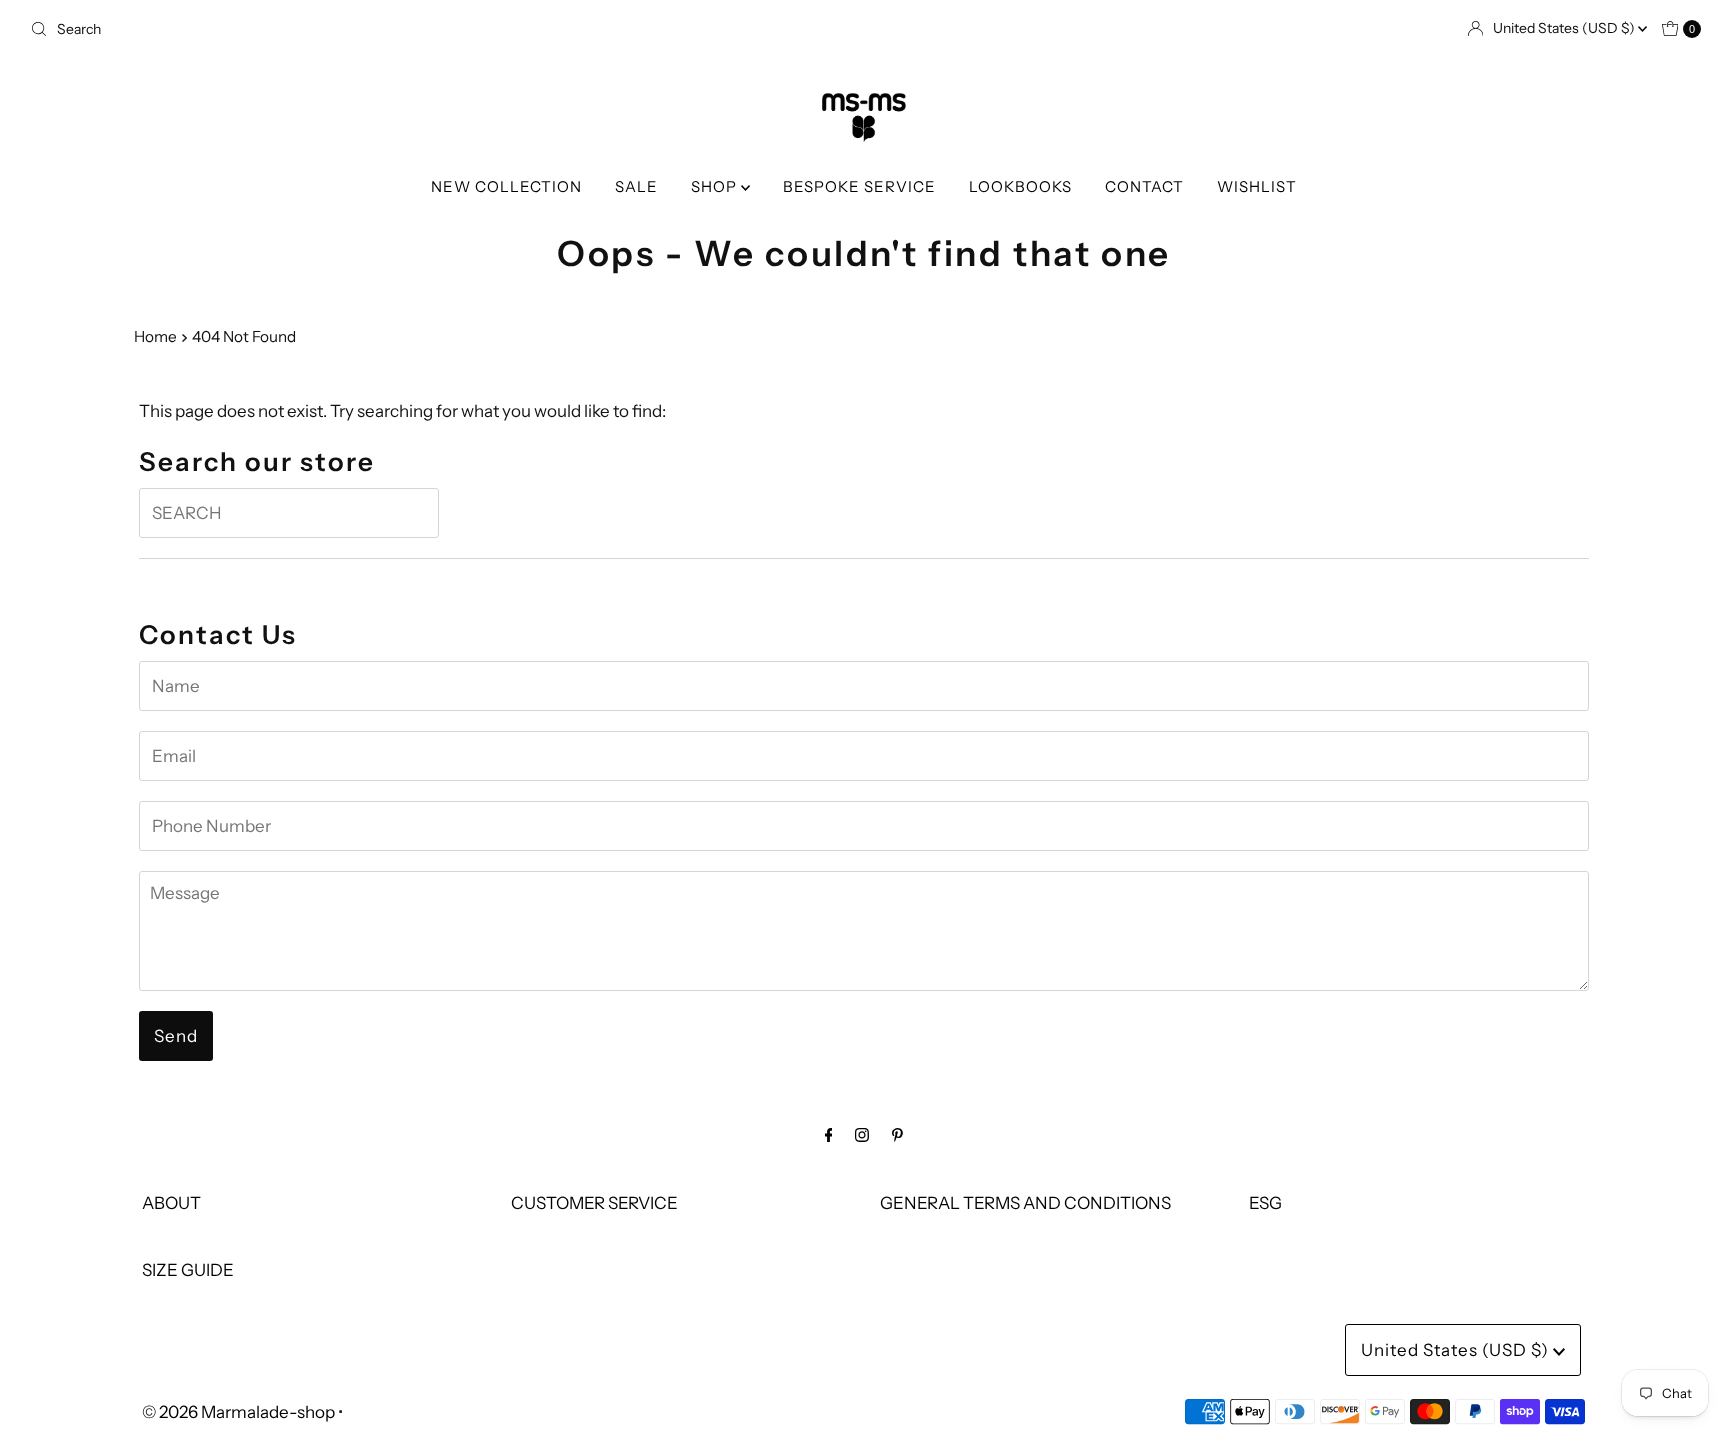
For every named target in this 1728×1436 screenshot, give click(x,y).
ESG (1265, 1203)
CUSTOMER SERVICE (594, 1203)
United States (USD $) (1565, 28)
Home (155, 336)
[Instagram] (862, 1134)
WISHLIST (1257, 186)
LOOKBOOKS (1020, 186)
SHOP (716, 186)
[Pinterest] (897, 1134)
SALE (636, 186)
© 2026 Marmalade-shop (238, 1412)
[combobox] (439, 29)
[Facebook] (829, 1134)
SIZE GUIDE (188, 1270)
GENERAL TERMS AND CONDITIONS (1025, 1203)
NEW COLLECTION (506, 186)
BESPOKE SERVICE (859, 186)
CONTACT (1144, 186)
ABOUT (171, 1203)
